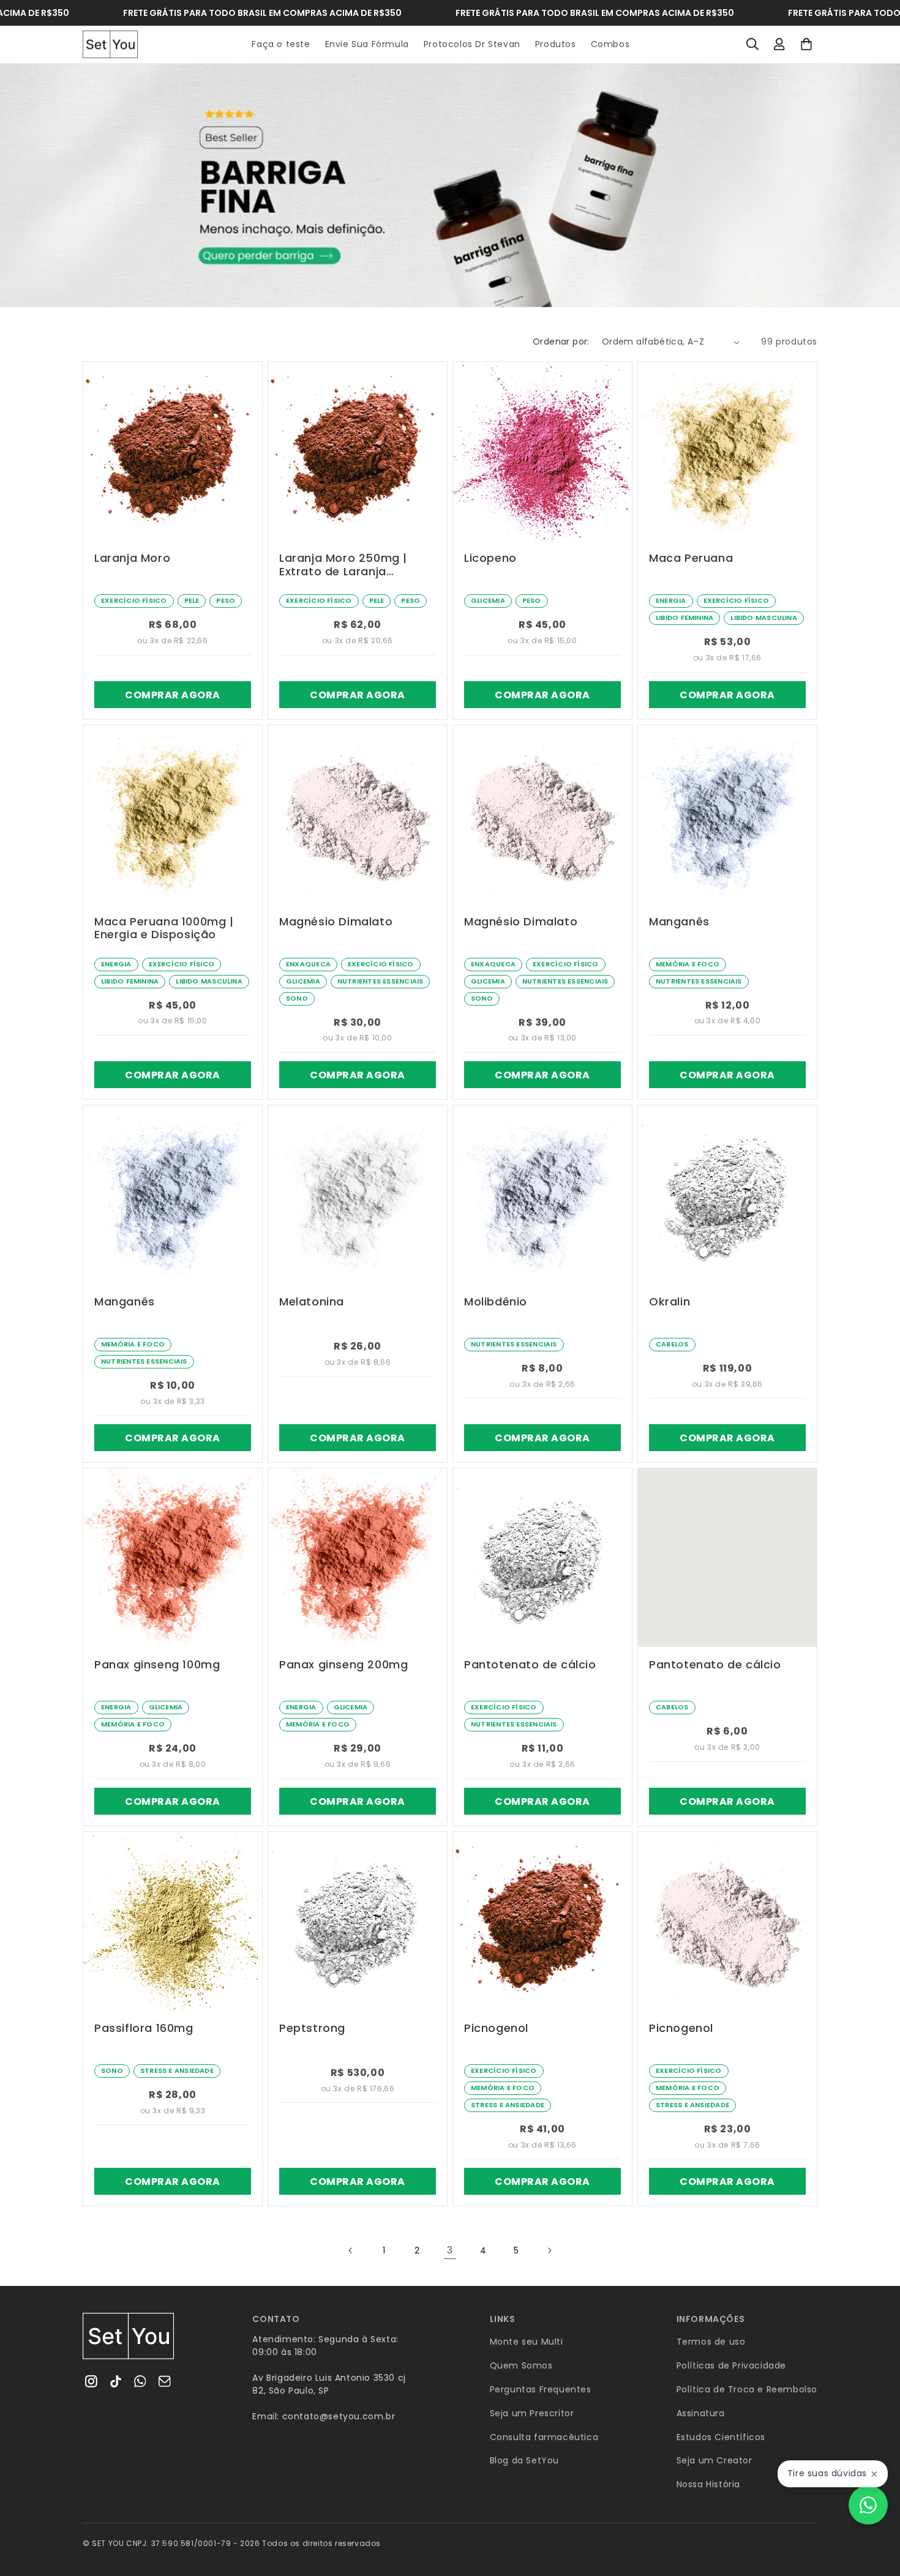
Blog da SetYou (524, 2460)
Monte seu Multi (527, 2342)
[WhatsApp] (140, 2381)
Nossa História (708, 2484)
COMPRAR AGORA (172, 695)
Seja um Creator (714, 2460)
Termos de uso (711, 2342)
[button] (752, 44)
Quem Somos (521, 2365)
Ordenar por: (561, 342)
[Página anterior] (351, 2250)
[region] (450, 186)
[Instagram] (91, 2381)
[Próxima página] (549, 2250)
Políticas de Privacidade (731, 2365)
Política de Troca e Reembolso (747, 2389)
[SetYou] (129, 2336)
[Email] (165, 2381)
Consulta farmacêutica (544, 2437)
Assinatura (701, 2413)
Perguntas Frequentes (541, 2389)
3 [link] (450, 2250)
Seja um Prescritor (532, 2413)
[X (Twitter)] (116, 2381)
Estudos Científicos (721, 2437)
